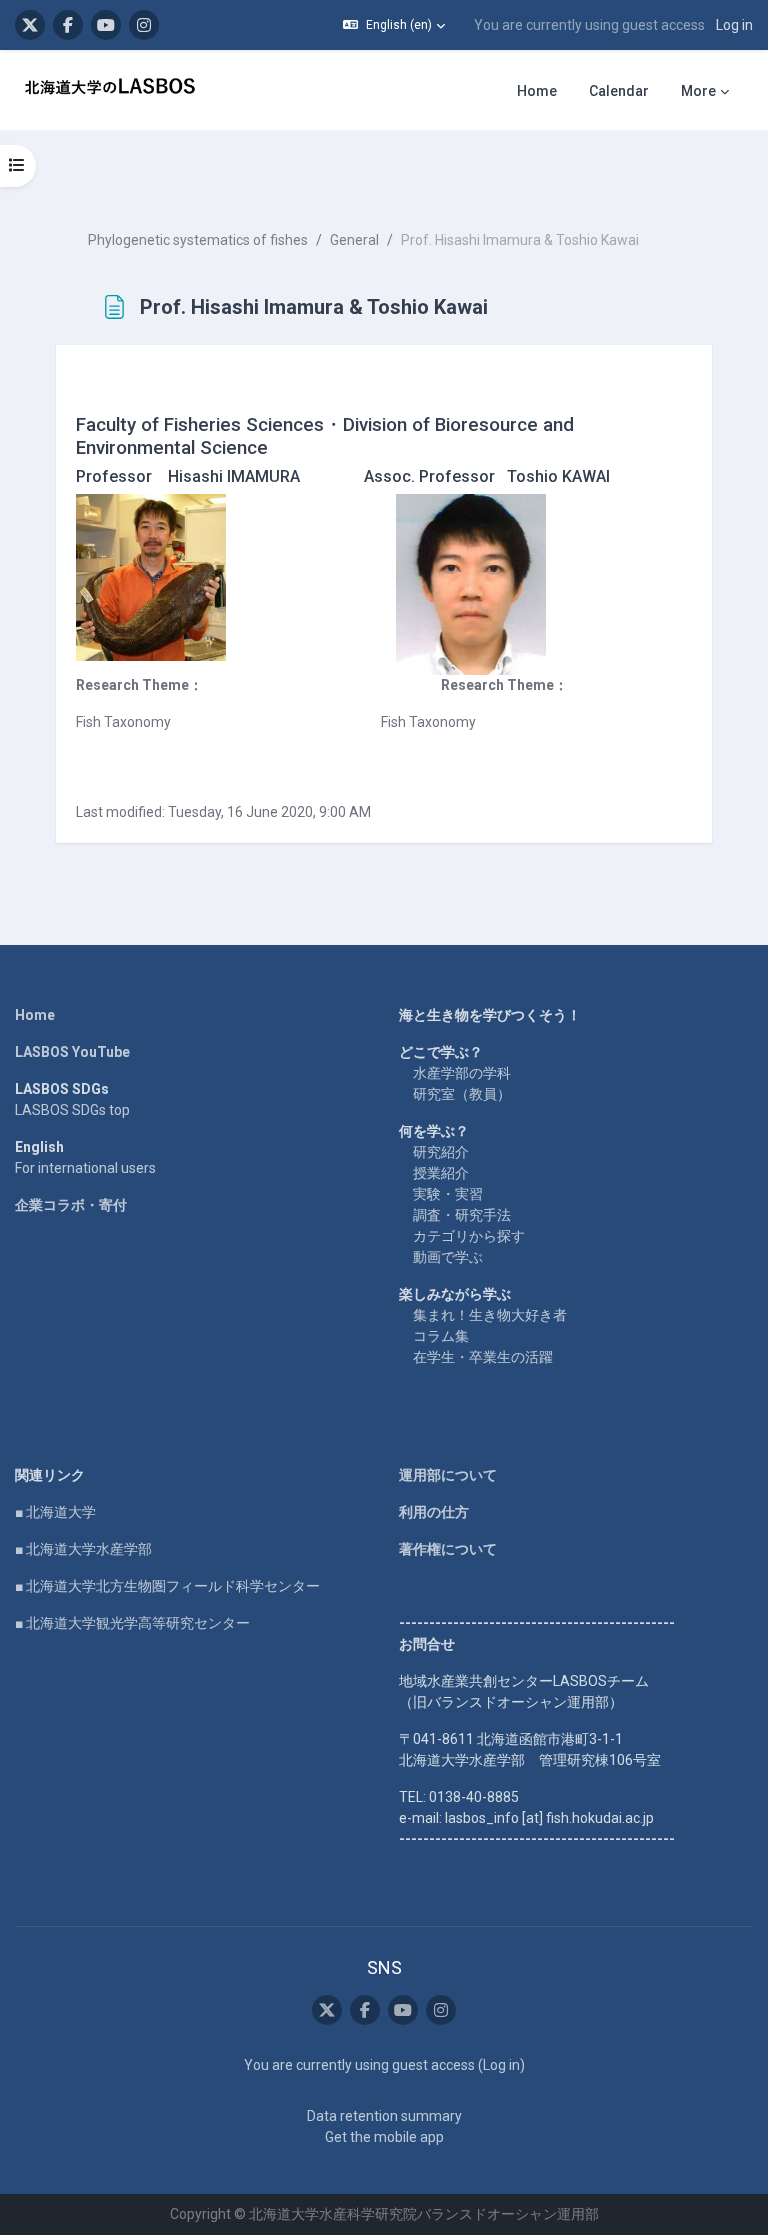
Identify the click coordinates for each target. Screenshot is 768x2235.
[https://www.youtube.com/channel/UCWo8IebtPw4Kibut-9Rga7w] (106, 25)
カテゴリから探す (469, 1236)
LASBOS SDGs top (72, 1110)
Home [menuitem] (537, 91)
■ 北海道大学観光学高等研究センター (132, 1623)
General (354, 240)
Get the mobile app (384, 2137)
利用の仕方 (434, 1512)
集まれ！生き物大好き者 (490, 1315)
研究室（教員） (462, 1094)
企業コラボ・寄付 (71, 1205)
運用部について (448, 1475)
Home (35, 1015)
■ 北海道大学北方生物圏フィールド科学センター (167, 1586)
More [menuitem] (698, 91)
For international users (85, 1168)
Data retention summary (384, 2116)
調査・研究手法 (462, 1215)
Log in (734, 25)
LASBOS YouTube (72, 1052)
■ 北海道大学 (55, 1512)
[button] (394, 25)
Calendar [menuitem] (619, 91)
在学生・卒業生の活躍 (483, 1357)
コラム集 (441, 1336)
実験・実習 (448, 1194)
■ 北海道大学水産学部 (83, 1549)
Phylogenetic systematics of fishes (198, 240)
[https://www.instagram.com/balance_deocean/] (144, 25)
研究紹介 (441, 1152)
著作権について (448, 1549)
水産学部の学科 (462, 1073)
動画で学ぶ (448, 1257)
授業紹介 (441, 1173)
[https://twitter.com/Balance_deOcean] (30, 25)
